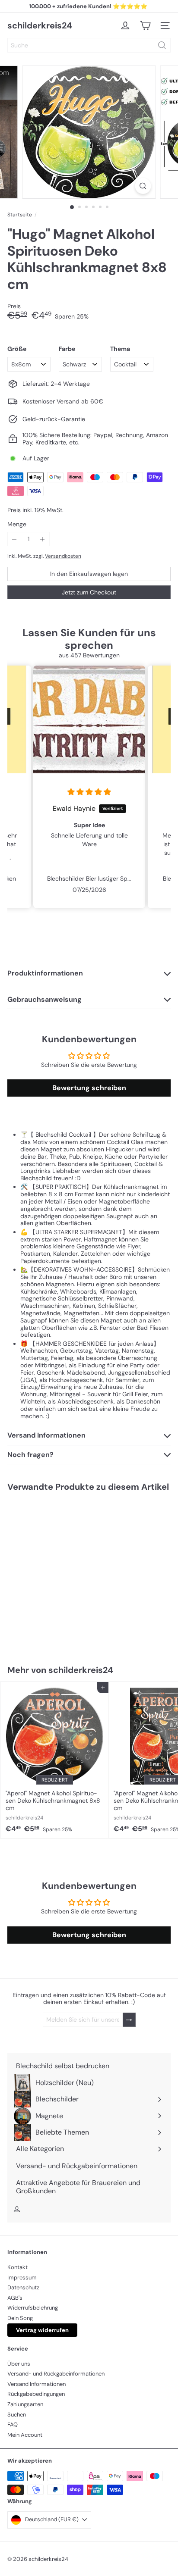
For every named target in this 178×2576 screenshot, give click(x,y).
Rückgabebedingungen (36, 2394)
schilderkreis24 (40, 25)
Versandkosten (63, 556)
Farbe (67, 349)
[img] (89, 792)
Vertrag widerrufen (42, 2330)
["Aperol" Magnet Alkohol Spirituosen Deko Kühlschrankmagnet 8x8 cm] (54, 1760)
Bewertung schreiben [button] (89, 1088)
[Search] (162, 45)
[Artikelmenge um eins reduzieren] (14, 539)
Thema (120, 349)
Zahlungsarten (25, 2404)
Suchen (17, 2415)
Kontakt (17, 2267)
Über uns (19, 2364)
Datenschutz (23, 2287)
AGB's (15, 2298)
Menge (17, 524)
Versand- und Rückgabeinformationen (56, 2374)
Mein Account (25, 2435)
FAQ (13, 2424)
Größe (17, 349)
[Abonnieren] (129, 2020)
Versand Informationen (37, 2384)
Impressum (22, 2277)
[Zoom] (143, 186)
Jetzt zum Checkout (89, 592)
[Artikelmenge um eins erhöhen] (43, 539)
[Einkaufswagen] (145, 25)
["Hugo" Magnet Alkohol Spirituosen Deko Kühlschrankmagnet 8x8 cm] (54, 1573)
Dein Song (20, 2318)
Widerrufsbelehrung (33, 2308)
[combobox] (89, 45)
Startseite (20, 215)
